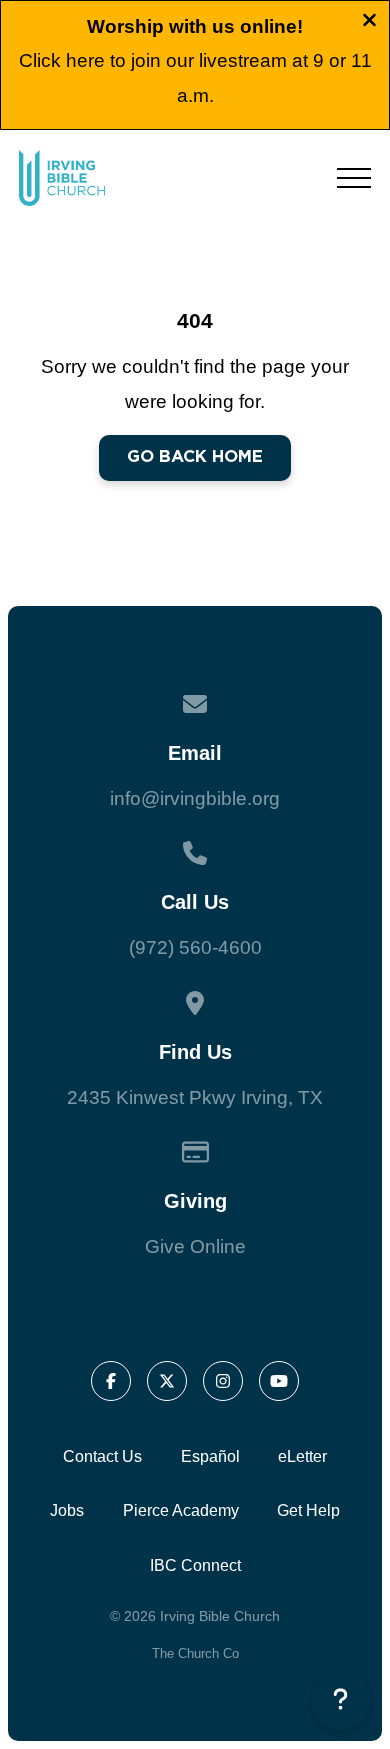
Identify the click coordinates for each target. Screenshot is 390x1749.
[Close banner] (369, 23)
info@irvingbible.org (195, 798)
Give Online (195, 1246)
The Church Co (195, 1653)
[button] (354, 178)
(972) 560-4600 (195, 947)
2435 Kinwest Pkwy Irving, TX (195, 1097)
